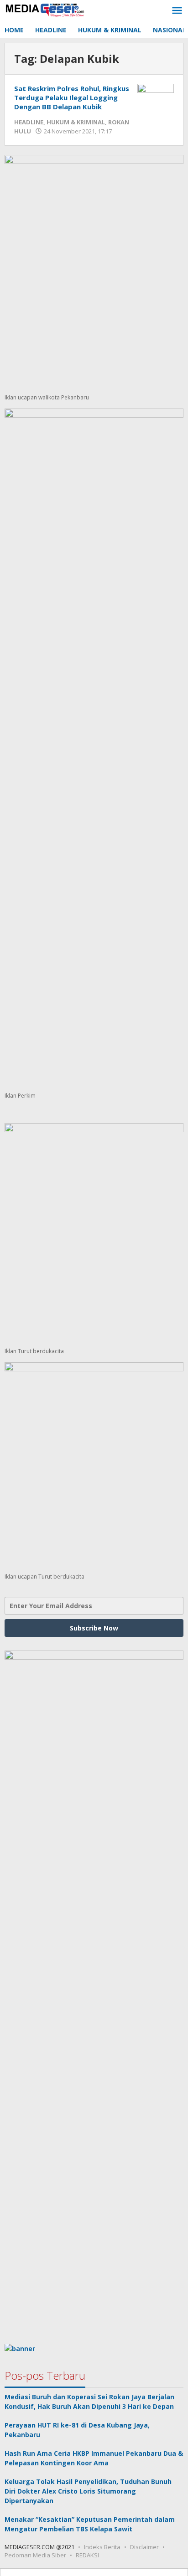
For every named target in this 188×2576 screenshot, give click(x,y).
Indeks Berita (102, 2547)
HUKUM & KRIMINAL (76, 122)
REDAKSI (87, 2555)
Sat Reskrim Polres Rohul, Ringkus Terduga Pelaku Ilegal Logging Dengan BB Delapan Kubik (72, 97)
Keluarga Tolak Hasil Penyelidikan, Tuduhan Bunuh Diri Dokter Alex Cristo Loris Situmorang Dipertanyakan (88, 2491)
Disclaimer (144, 2547)
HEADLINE (29, 122)
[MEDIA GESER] (46, 9)
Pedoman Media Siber (35, 2555)
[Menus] (177, 11)
